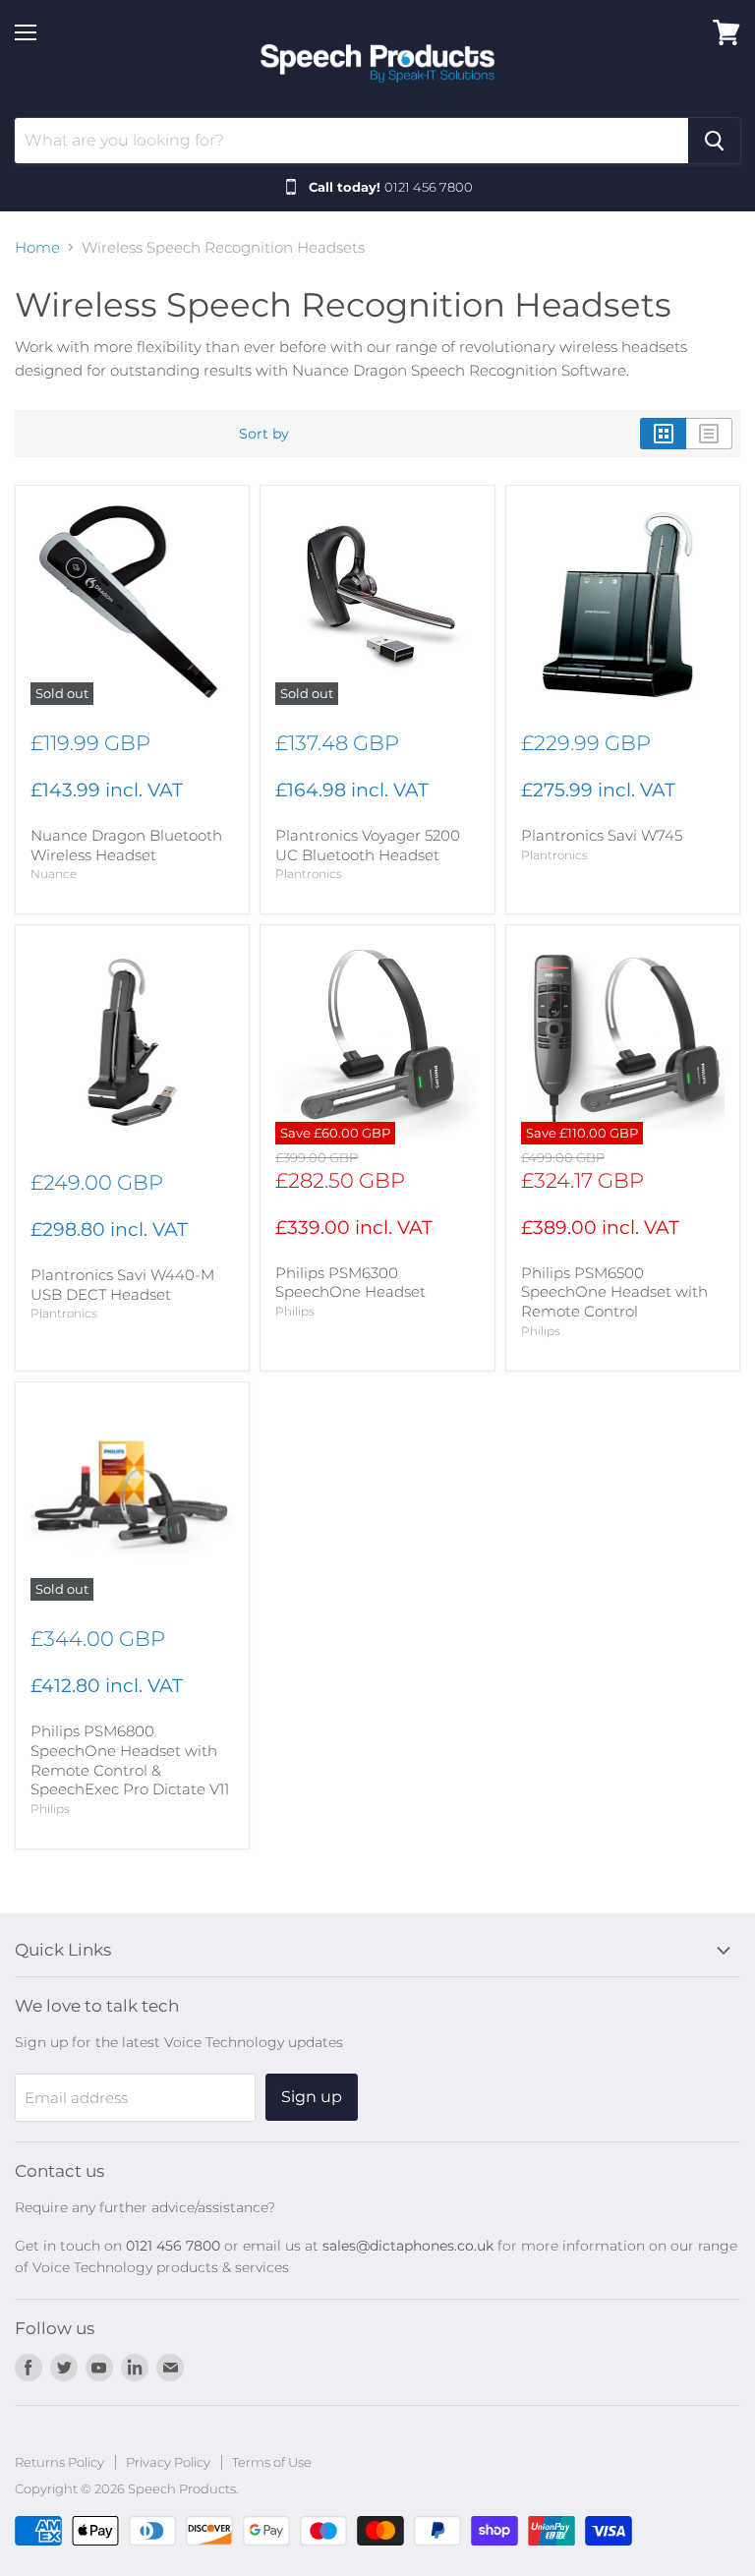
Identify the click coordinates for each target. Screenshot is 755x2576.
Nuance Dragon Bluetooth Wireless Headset (126, 845)
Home (37, 247)
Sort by (264, 434)
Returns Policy (59, 2462)
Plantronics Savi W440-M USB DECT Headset (122, 1285)
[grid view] (663, 434)
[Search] (714, 141)
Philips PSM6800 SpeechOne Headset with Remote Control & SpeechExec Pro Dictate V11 (130, 1760)
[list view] (709, 434)
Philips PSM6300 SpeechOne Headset (350, 1283)
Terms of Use (272, 2462)
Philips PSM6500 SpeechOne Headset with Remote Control (614, 1292)
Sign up (312, 2097)
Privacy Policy (168, 2462)
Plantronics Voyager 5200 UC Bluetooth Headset (368, 845)
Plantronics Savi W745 (602, 835)
